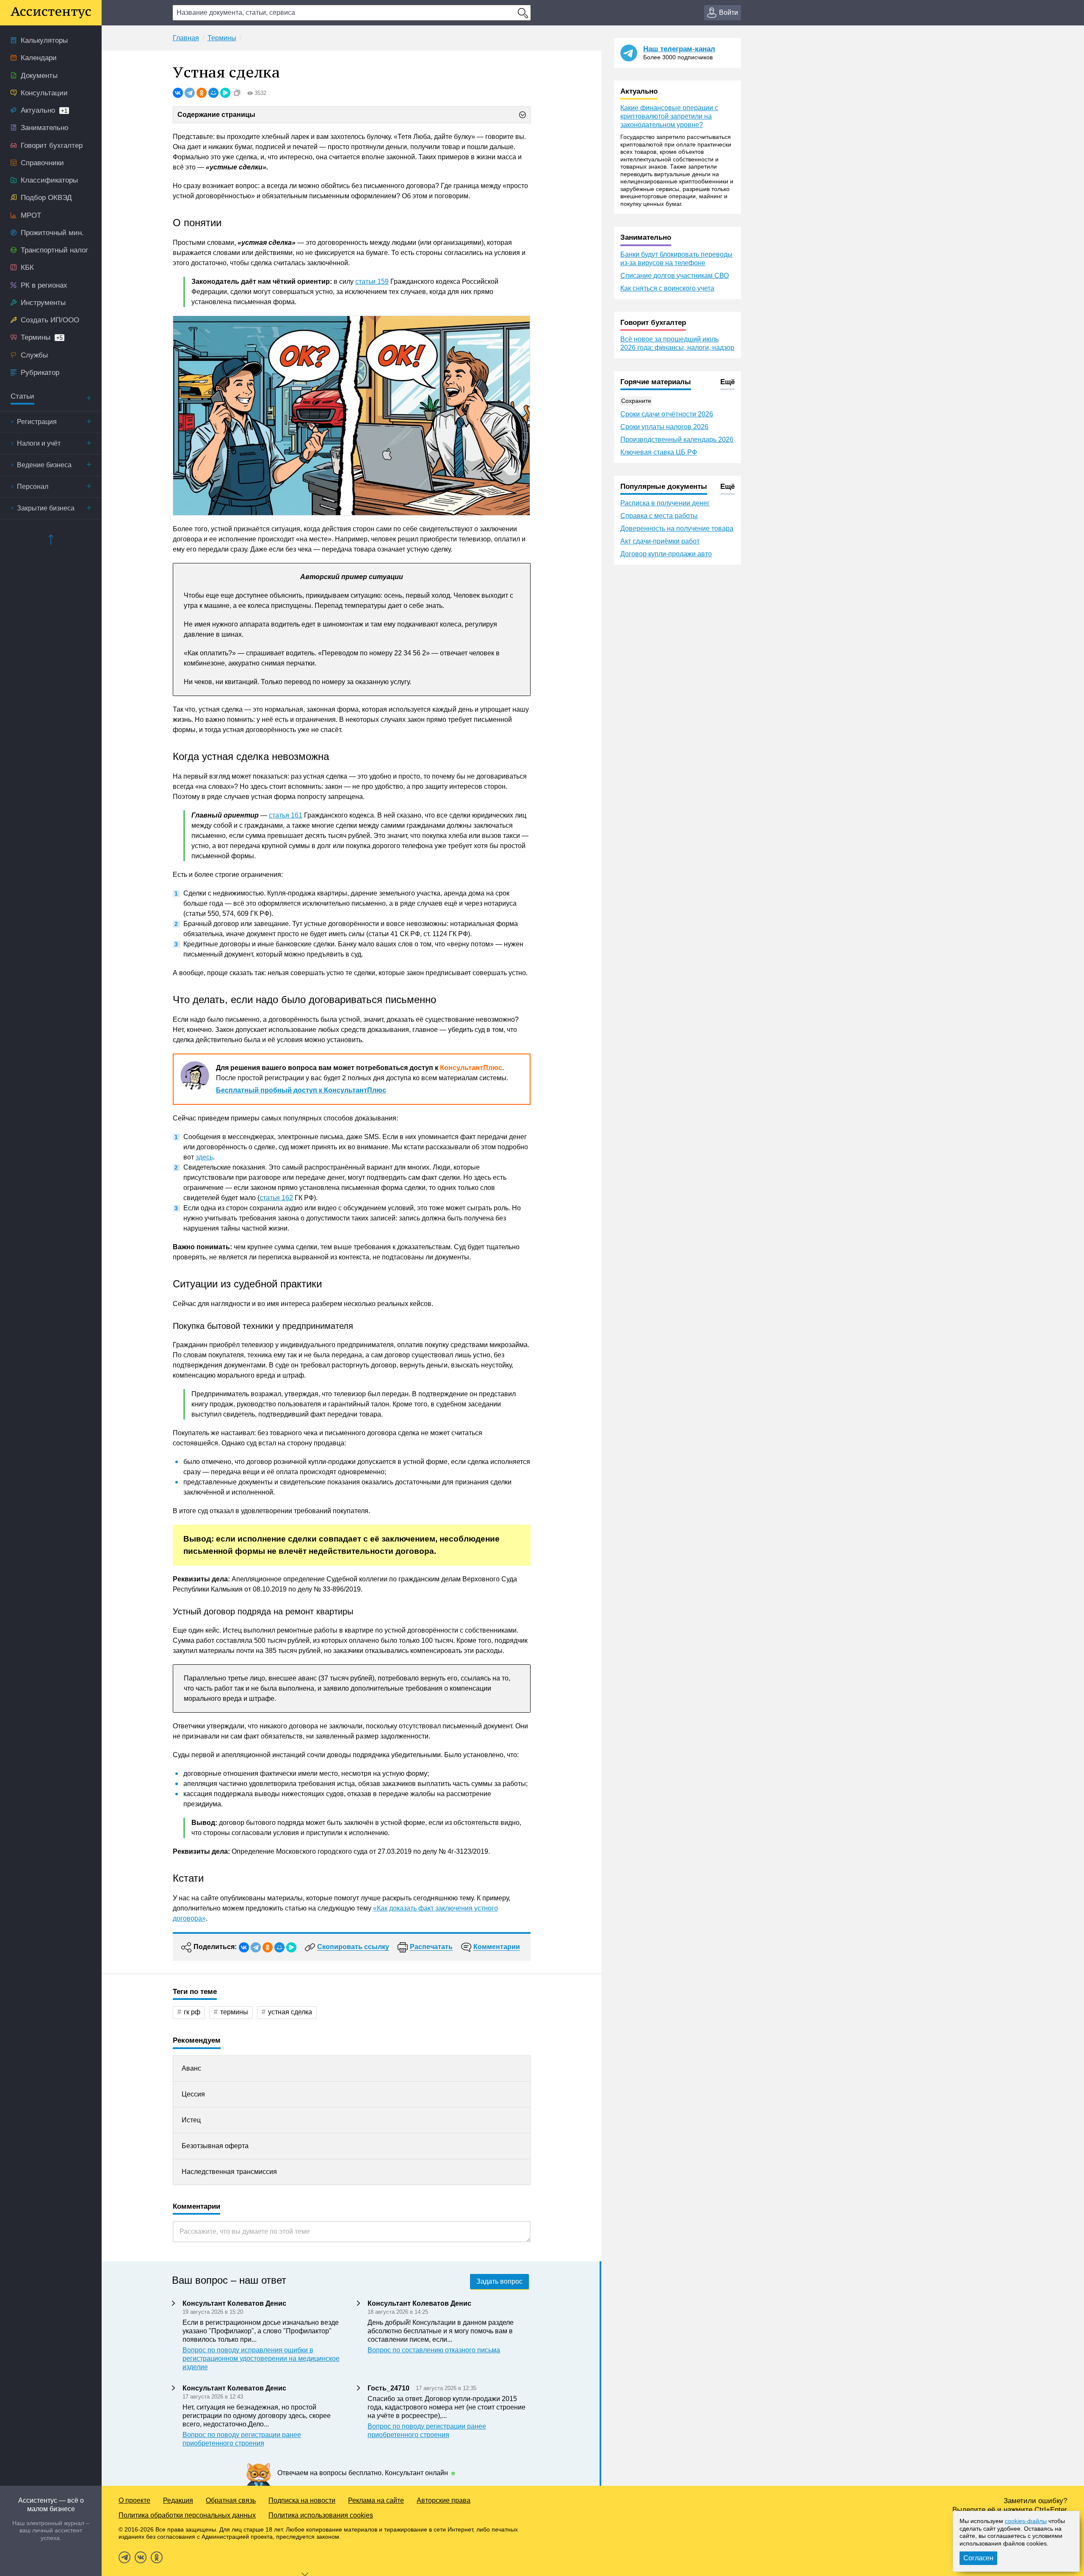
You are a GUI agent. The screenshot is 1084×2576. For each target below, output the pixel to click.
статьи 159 (372, 281)
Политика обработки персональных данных (187, 2515)
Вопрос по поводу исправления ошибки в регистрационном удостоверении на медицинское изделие (261, 2358)
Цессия (193, 2094)
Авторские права (444, 2500)
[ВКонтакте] (178, 93)
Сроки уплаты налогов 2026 (664, 427)
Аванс (191, 2068)
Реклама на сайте (376, 2500)
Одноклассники (157, 2557)
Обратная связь (231, 2500)
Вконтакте (141, 2557)
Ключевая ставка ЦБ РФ (659, 452)
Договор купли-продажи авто (666, 554)
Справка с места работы (659, 516)
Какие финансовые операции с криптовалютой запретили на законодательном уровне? (669, 116)
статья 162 (276, 1198)
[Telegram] (190, 93)
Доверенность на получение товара (677, 528)
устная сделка (290, 2012)
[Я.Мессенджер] (225, 93)
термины (234, 2012)
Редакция (178, 2500)
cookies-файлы (1026, 2521)
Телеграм (124, 2557)
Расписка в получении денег (665, 503)
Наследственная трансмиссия (229, 2172)
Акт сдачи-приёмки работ (660, 541)
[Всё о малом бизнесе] (51, 13)
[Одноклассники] (202, 93)
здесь (204, 1157)
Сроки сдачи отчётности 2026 (667, 414)
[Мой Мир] (213, 93)
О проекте (134, 2500)
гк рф (192, 2012)
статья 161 (286, 815)
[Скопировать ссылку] (237, 93)
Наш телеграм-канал (679, 49)
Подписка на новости (302, 2500)
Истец (191, 2120)
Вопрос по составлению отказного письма (434, 2350)
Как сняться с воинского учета (667, 288)
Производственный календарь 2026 (677, 440)
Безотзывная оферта (215, 2146)
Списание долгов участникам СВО (675, 276)
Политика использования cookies (321, 2515)
